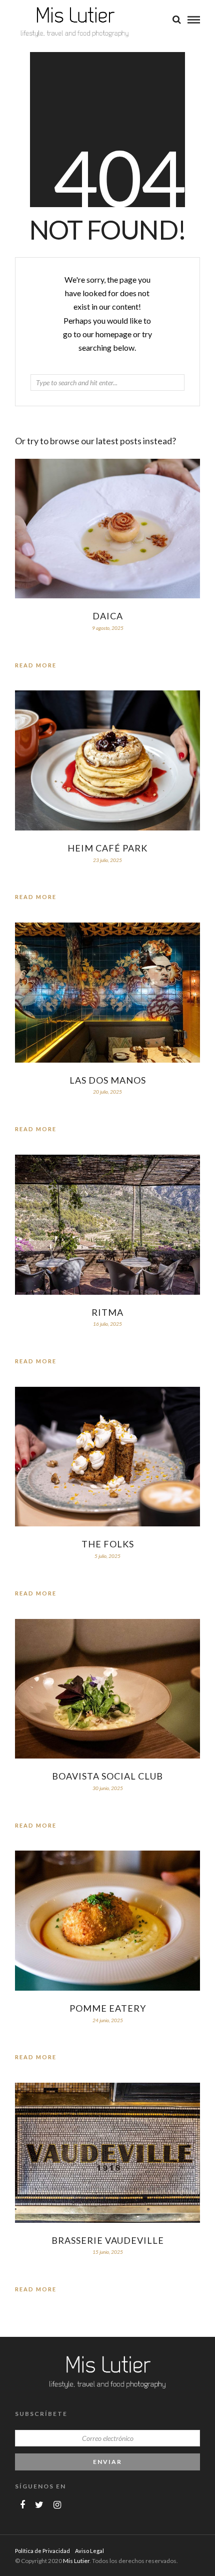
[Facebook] (22, 2505)
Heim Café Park (107, 848)
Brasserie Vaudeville (108, 2240)
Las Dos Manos (108, 1080)
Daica (108, 616)
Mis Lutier (76, 2561)
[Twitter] (39, 2505)
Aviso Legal (89, 2551)
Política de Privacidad (42, 2551)
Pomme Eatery (108, 2008)
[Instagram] (57, 2505)
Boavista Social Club (107, 1776)
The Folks (108, 1544)
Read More (36, 665)
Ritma (107, 1312)
